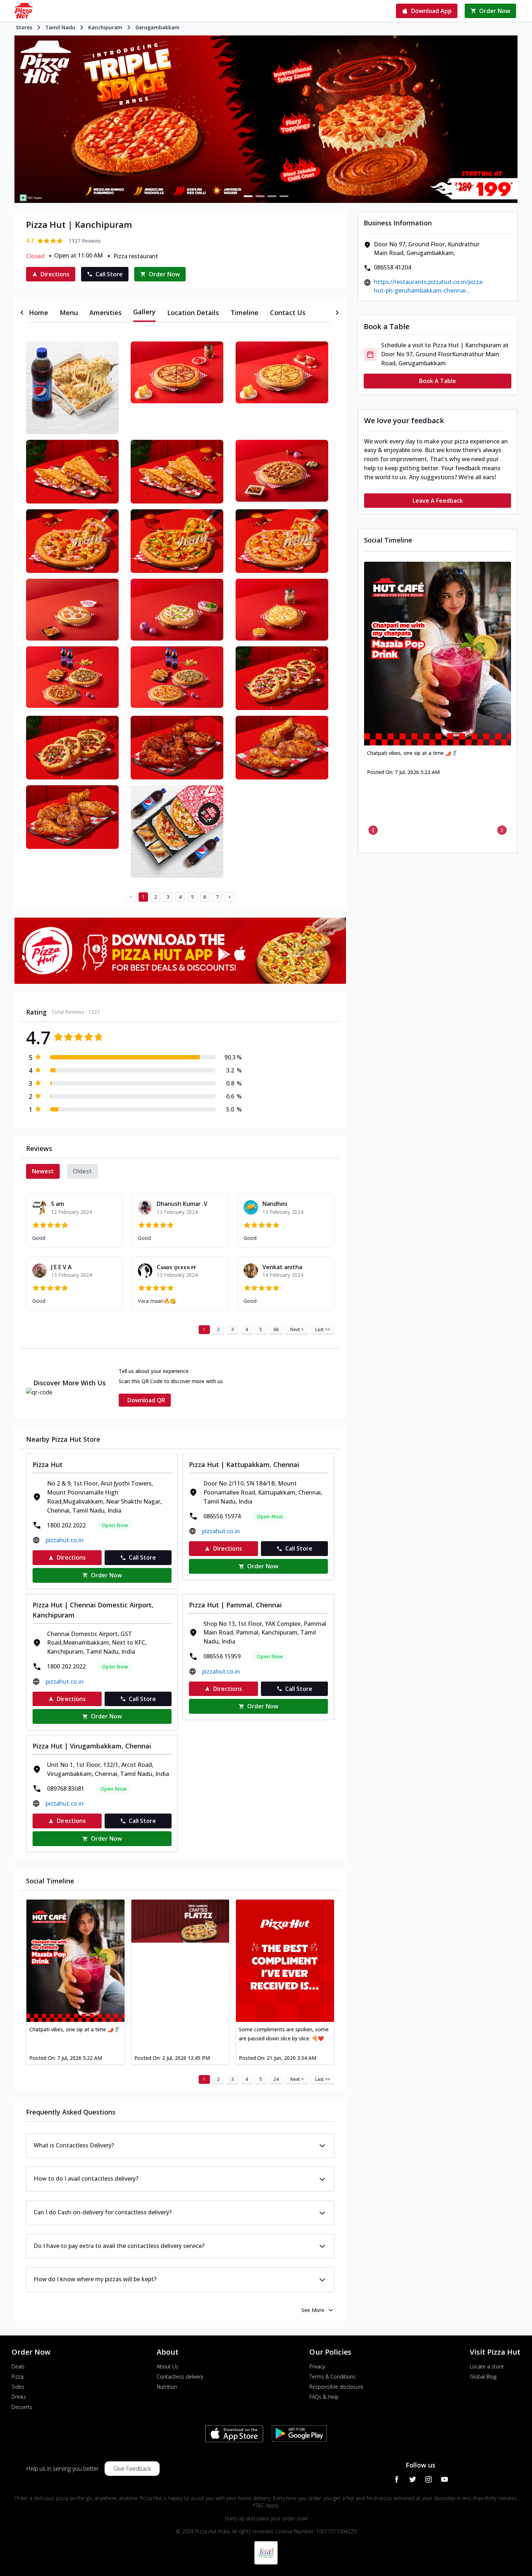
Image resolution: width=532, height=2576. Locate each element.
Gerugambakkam (157, 27)
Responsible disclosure (336, 2387)
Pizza (18, 2377)
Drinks (19, 2397)
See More (313, 2310)
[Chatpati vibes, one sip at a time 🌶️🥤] (75, 1961)
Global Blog (483, 2377)
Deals (18, 2366)
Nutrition (167, 2387)
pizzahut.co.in (65, 1540)
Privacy (317, 2366)
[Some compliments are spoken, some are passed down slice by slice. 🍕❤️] (285, 1961)
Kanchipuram (105, 27)
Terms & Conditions (333, 2377)
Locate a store (487, 2366)
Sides (18, 2387)
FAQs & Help (324, 2397)
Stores (24, 27)
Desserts (22, 2407)
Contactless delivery (180, 2377)
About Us (168, 2366)
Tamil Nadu (60, 27)
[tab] (39, 313)
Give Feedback (132, 2469)
